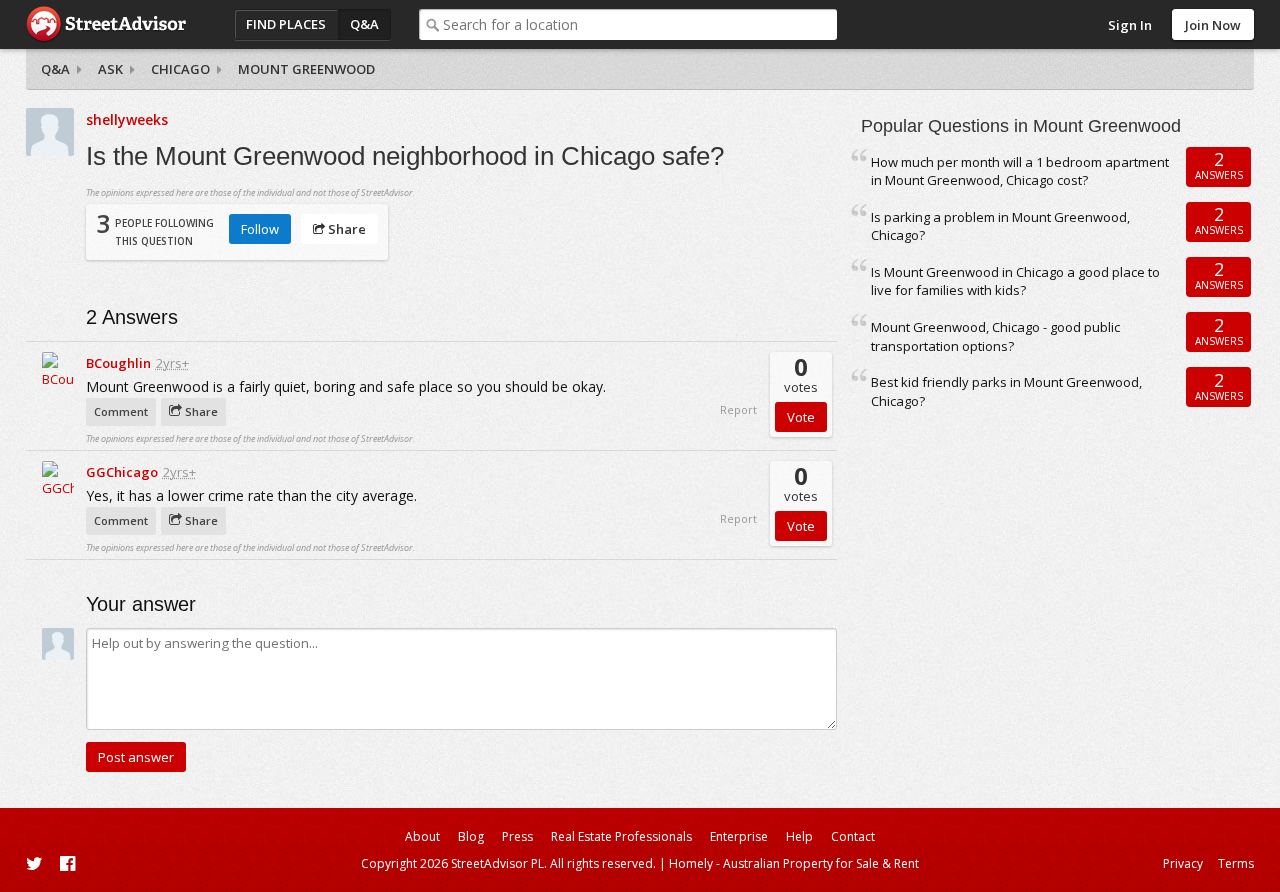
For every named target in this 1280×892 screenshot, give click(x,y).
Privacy (1183, 863)
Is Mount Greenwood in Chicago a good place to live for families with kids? (1015, 281)
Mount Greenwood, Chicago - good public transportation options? (995, 336)
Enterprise (739, 836)
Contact (853, 836)
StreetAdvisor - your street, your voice (106, 24)
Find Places (286, 24)
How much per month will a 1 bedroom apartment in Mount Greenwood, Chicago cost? (1020, 171)
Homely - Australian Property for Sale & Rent (794, 863)
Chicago (180, 69)
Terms (1236, 863)
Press (517, 836)
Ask (110, 69)
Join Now (1213, 25)
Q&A (364, 24)
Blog (471, 836)
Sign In (1130, 25)
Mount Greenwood (306, 69)
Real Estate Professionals (621, 836)
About (422, 836)
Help (799, 836)
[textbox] (639, 24)
